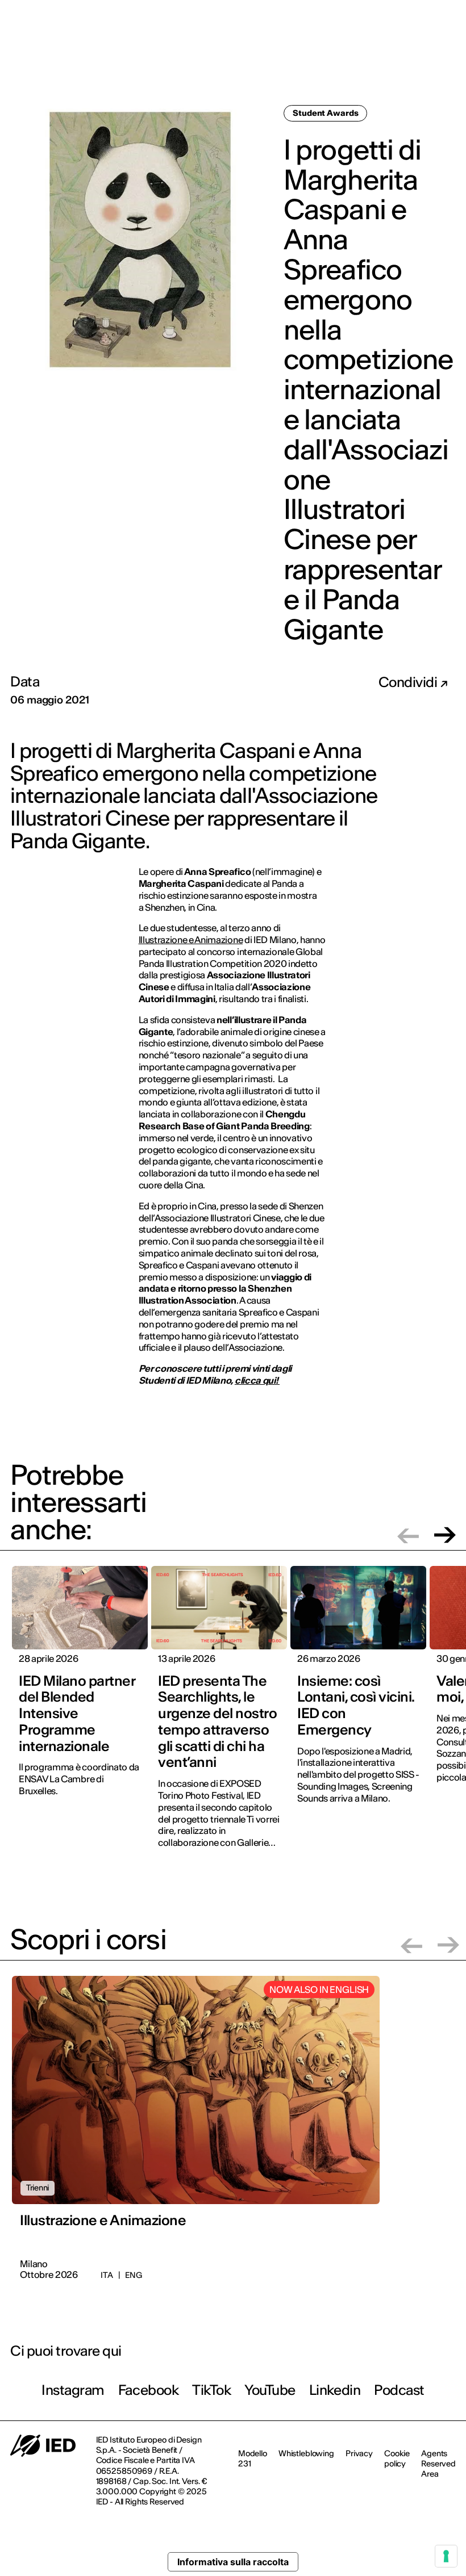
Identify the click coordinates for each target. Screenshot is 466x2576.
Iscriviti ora (302, 55)
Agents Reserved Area (438, 2464)
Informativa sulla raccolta (233, 2562)
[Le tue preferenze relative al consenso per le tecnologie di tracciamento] (446, 2556)
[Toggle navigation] (448, 56)
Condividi (409, 682)
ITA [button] (436, 16)
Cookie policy (397, 2458)
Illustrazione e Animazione (191, 940)
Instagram (73, 2390)
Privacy (359, 2453)
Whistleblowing (306, 2453)
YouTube (270, 2390)
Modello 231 (253, 2458)
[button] (408, 1535)
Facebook (148, 2390)
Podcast (399, 2390)
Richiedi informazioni (385, 55)
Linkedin (335, 2390)
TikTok (211, 2390)
